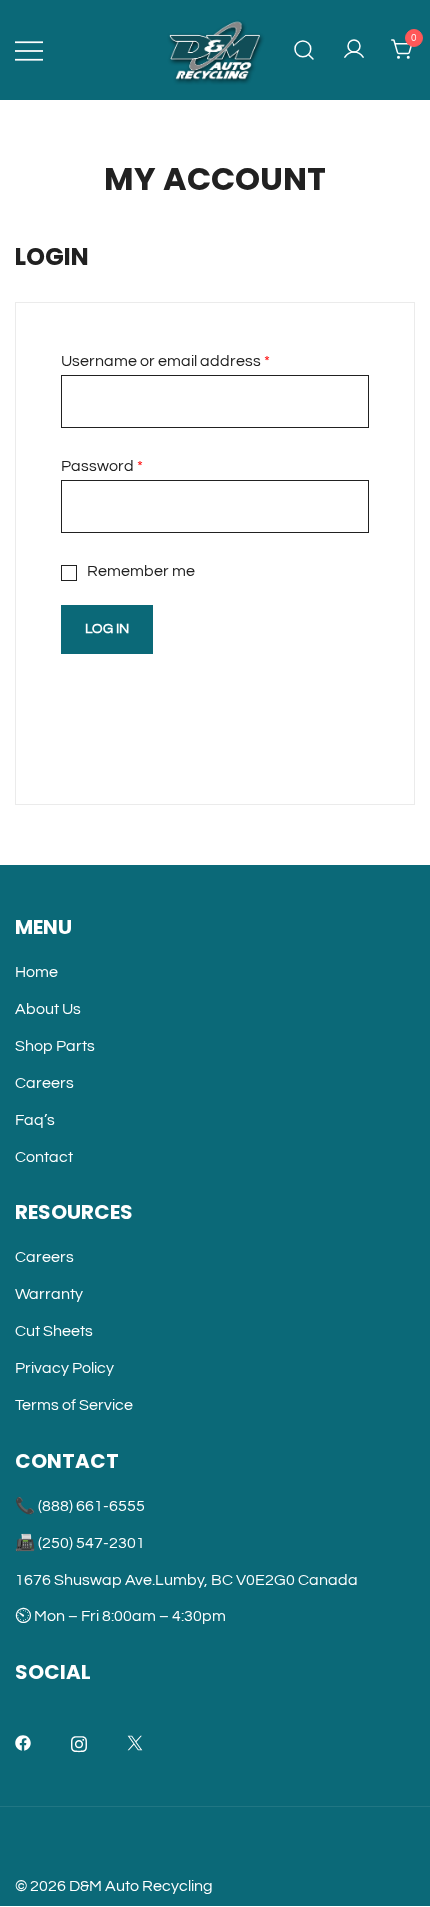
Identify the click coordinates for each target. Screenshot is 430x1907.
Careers (44, 1083)
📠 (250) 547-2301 (80, 1543)
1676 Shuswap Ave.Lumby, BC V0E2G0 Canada (186, 1580)
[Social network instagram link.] (79, 1742)
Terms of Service (74, 1405)
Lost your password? (136, 692)
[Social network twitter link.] (135, 1742)
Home (36, 972)
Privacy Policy (64, 1368)
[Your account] (354, 50)
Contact (44, 1157)
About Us (48, 1009)
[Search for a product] (304, 50)
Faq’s (35, 1120)
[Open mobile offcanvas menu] (29, 50)
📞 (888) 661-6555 (80, 1506)
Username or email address (165, 361)
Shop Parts (55, 1046)
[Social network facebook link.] (23, 1742)
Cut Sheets (54, 1331)
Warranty (49, 1294)
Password (102, 466)
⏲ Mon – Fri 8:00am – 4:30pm (120, 1616)
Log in (107, 629)
